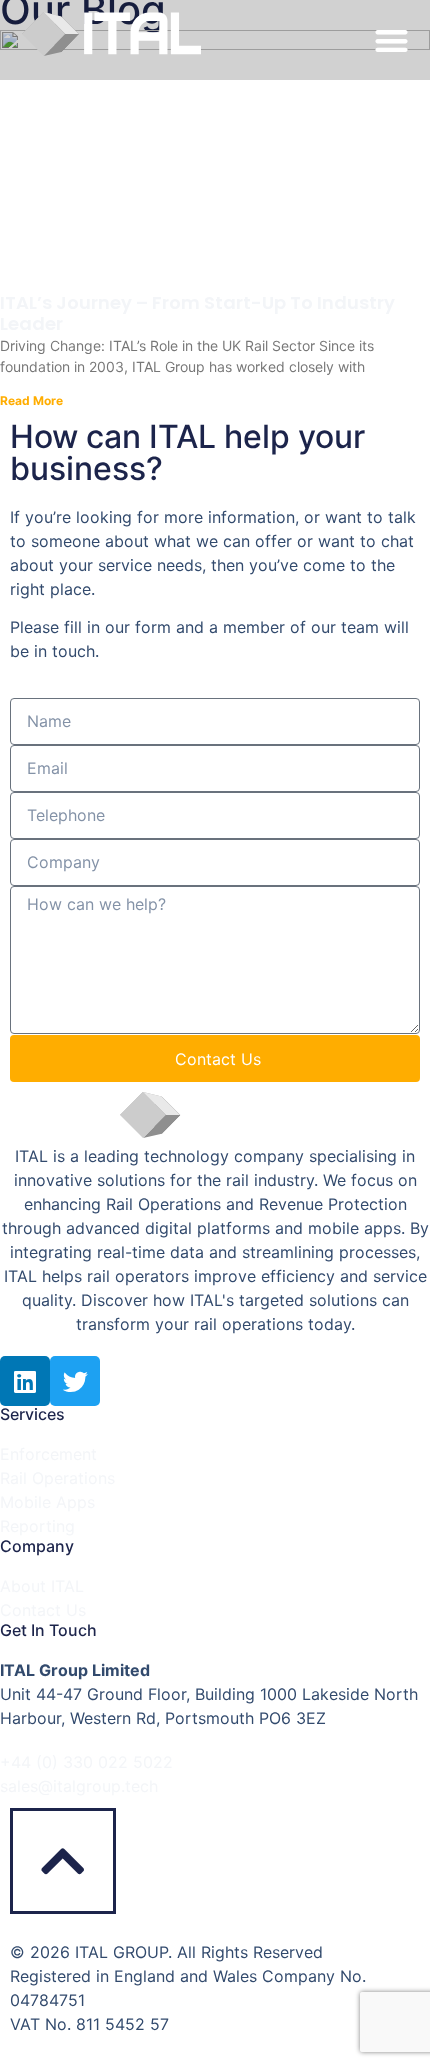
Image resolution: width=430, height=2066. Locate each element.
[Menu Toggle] (391, 40)
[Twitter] (75, 1381)
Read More (31, 400)
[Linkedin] (25, 1381)
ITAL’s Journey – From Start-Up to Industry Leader (197, 313)
